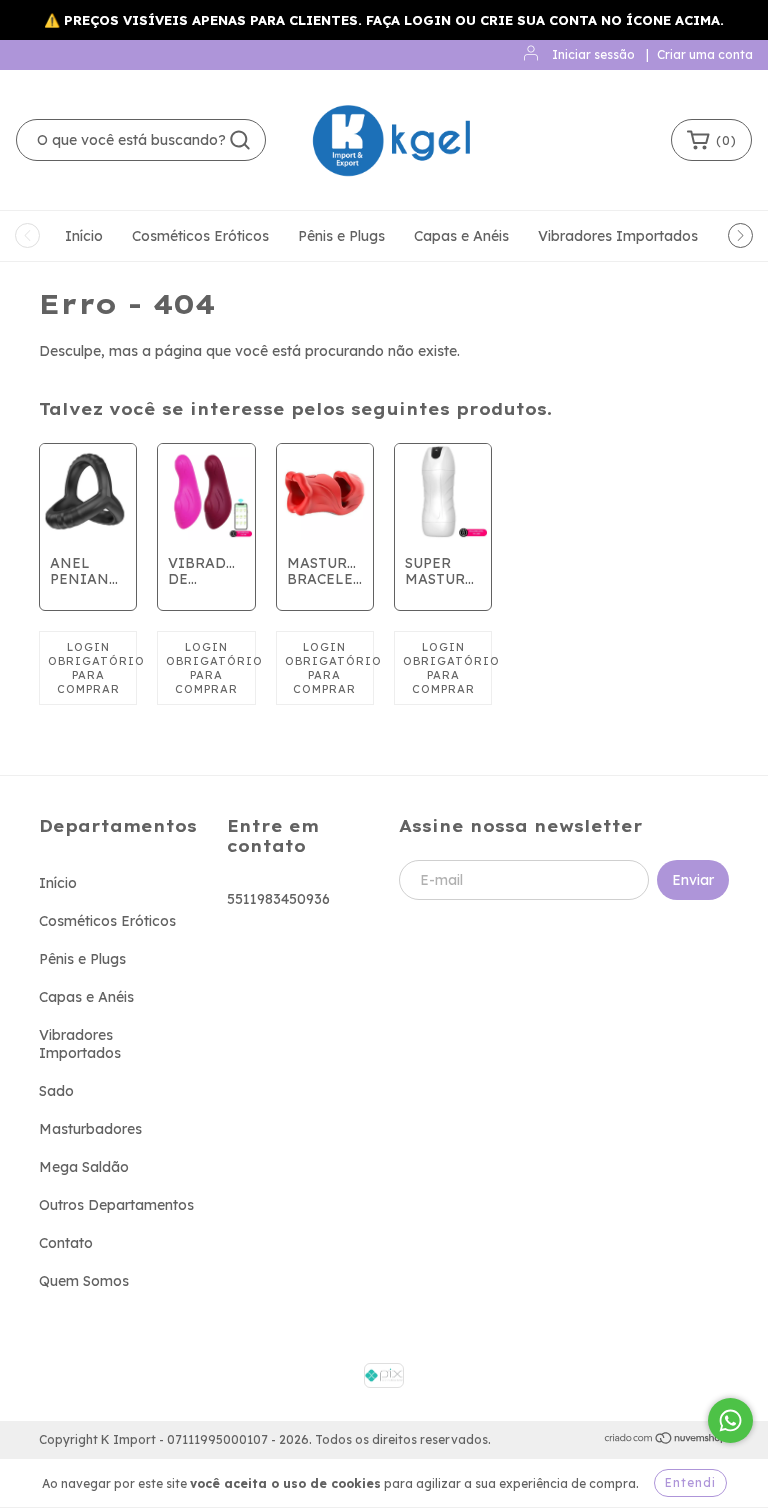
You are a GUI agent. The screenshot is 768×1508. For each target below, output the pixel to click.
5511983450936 (278, 899)
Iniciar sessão (593, 54)
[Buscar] (240, 140)
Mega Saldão (84, 1167)
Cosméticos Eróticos (200, 236)
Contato (66, 1243)
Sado (56, 1091)
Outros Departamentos (116, 1205)
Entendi (690, 1482)
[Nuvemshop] (666, 1440)
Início (84, 236)
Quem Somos (84, 1281)
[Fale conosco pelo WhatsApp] (730, 1420)
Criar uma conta (705, 54)
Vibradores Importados (618, 236)
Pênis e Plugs (341, 236)
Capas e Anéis (461, 236)
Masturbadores (90, 1129)
